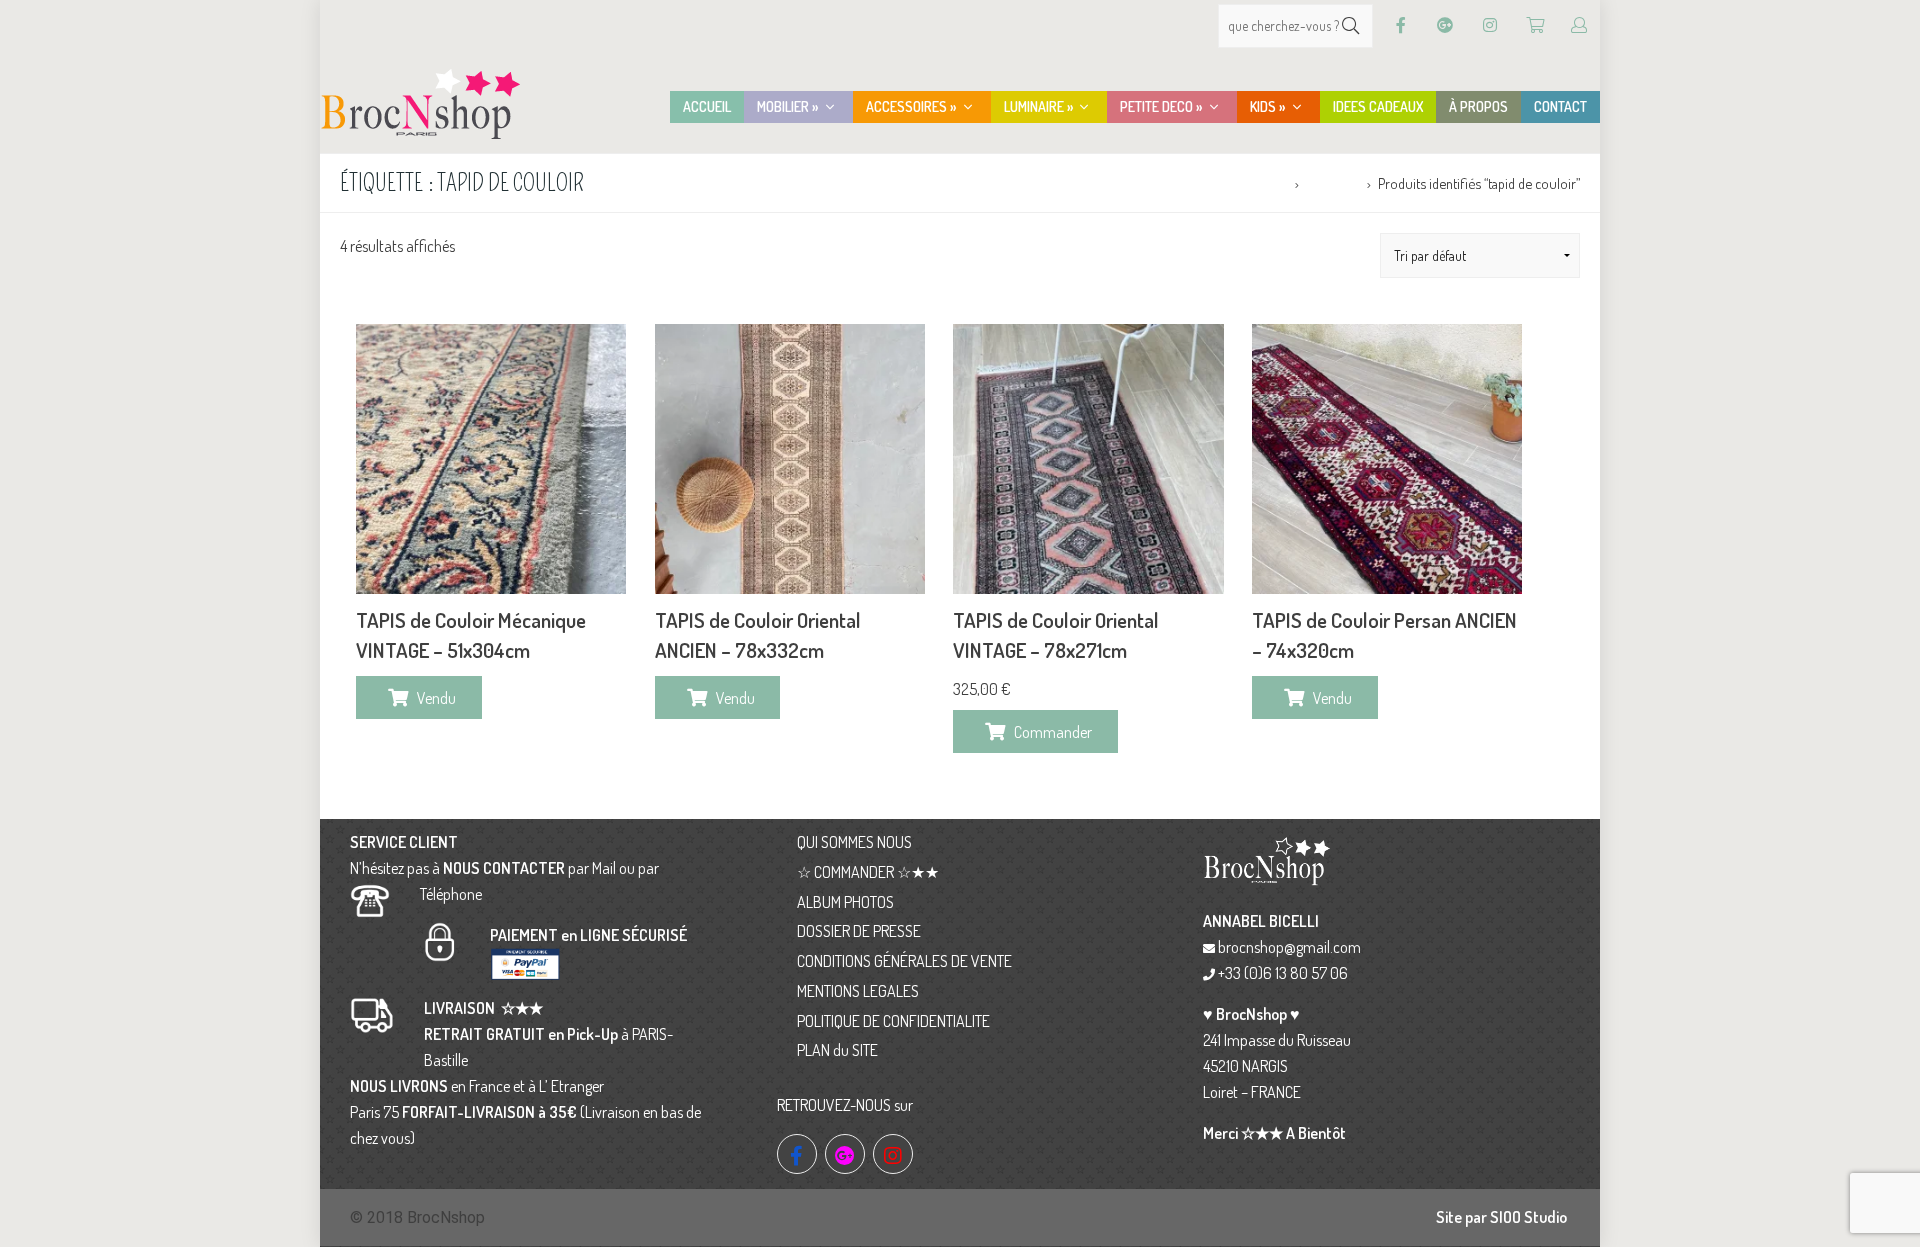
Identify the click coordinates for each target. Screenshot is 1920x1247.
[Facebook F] (1401, 25)
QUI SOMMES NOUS (854, 842)
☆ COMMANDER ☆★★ (868, 872)
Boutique (1332, 183)
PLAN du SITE (837, 1050)
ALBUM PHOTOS (845, 902)
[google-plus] (845, 1154)
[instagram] (893, 1154)
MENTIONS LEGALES (858, 991)
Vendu (436, 698)
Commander (1053, 732)
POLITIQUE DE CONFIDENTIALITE (893, 1021)
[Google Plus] (1445, 25)
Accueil (1266, 183)
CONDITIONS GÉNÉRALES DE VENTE (904, 961)
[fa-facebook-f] (797, 1154)
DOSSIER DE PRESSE (859, 931)
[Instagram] (1490, 25)
